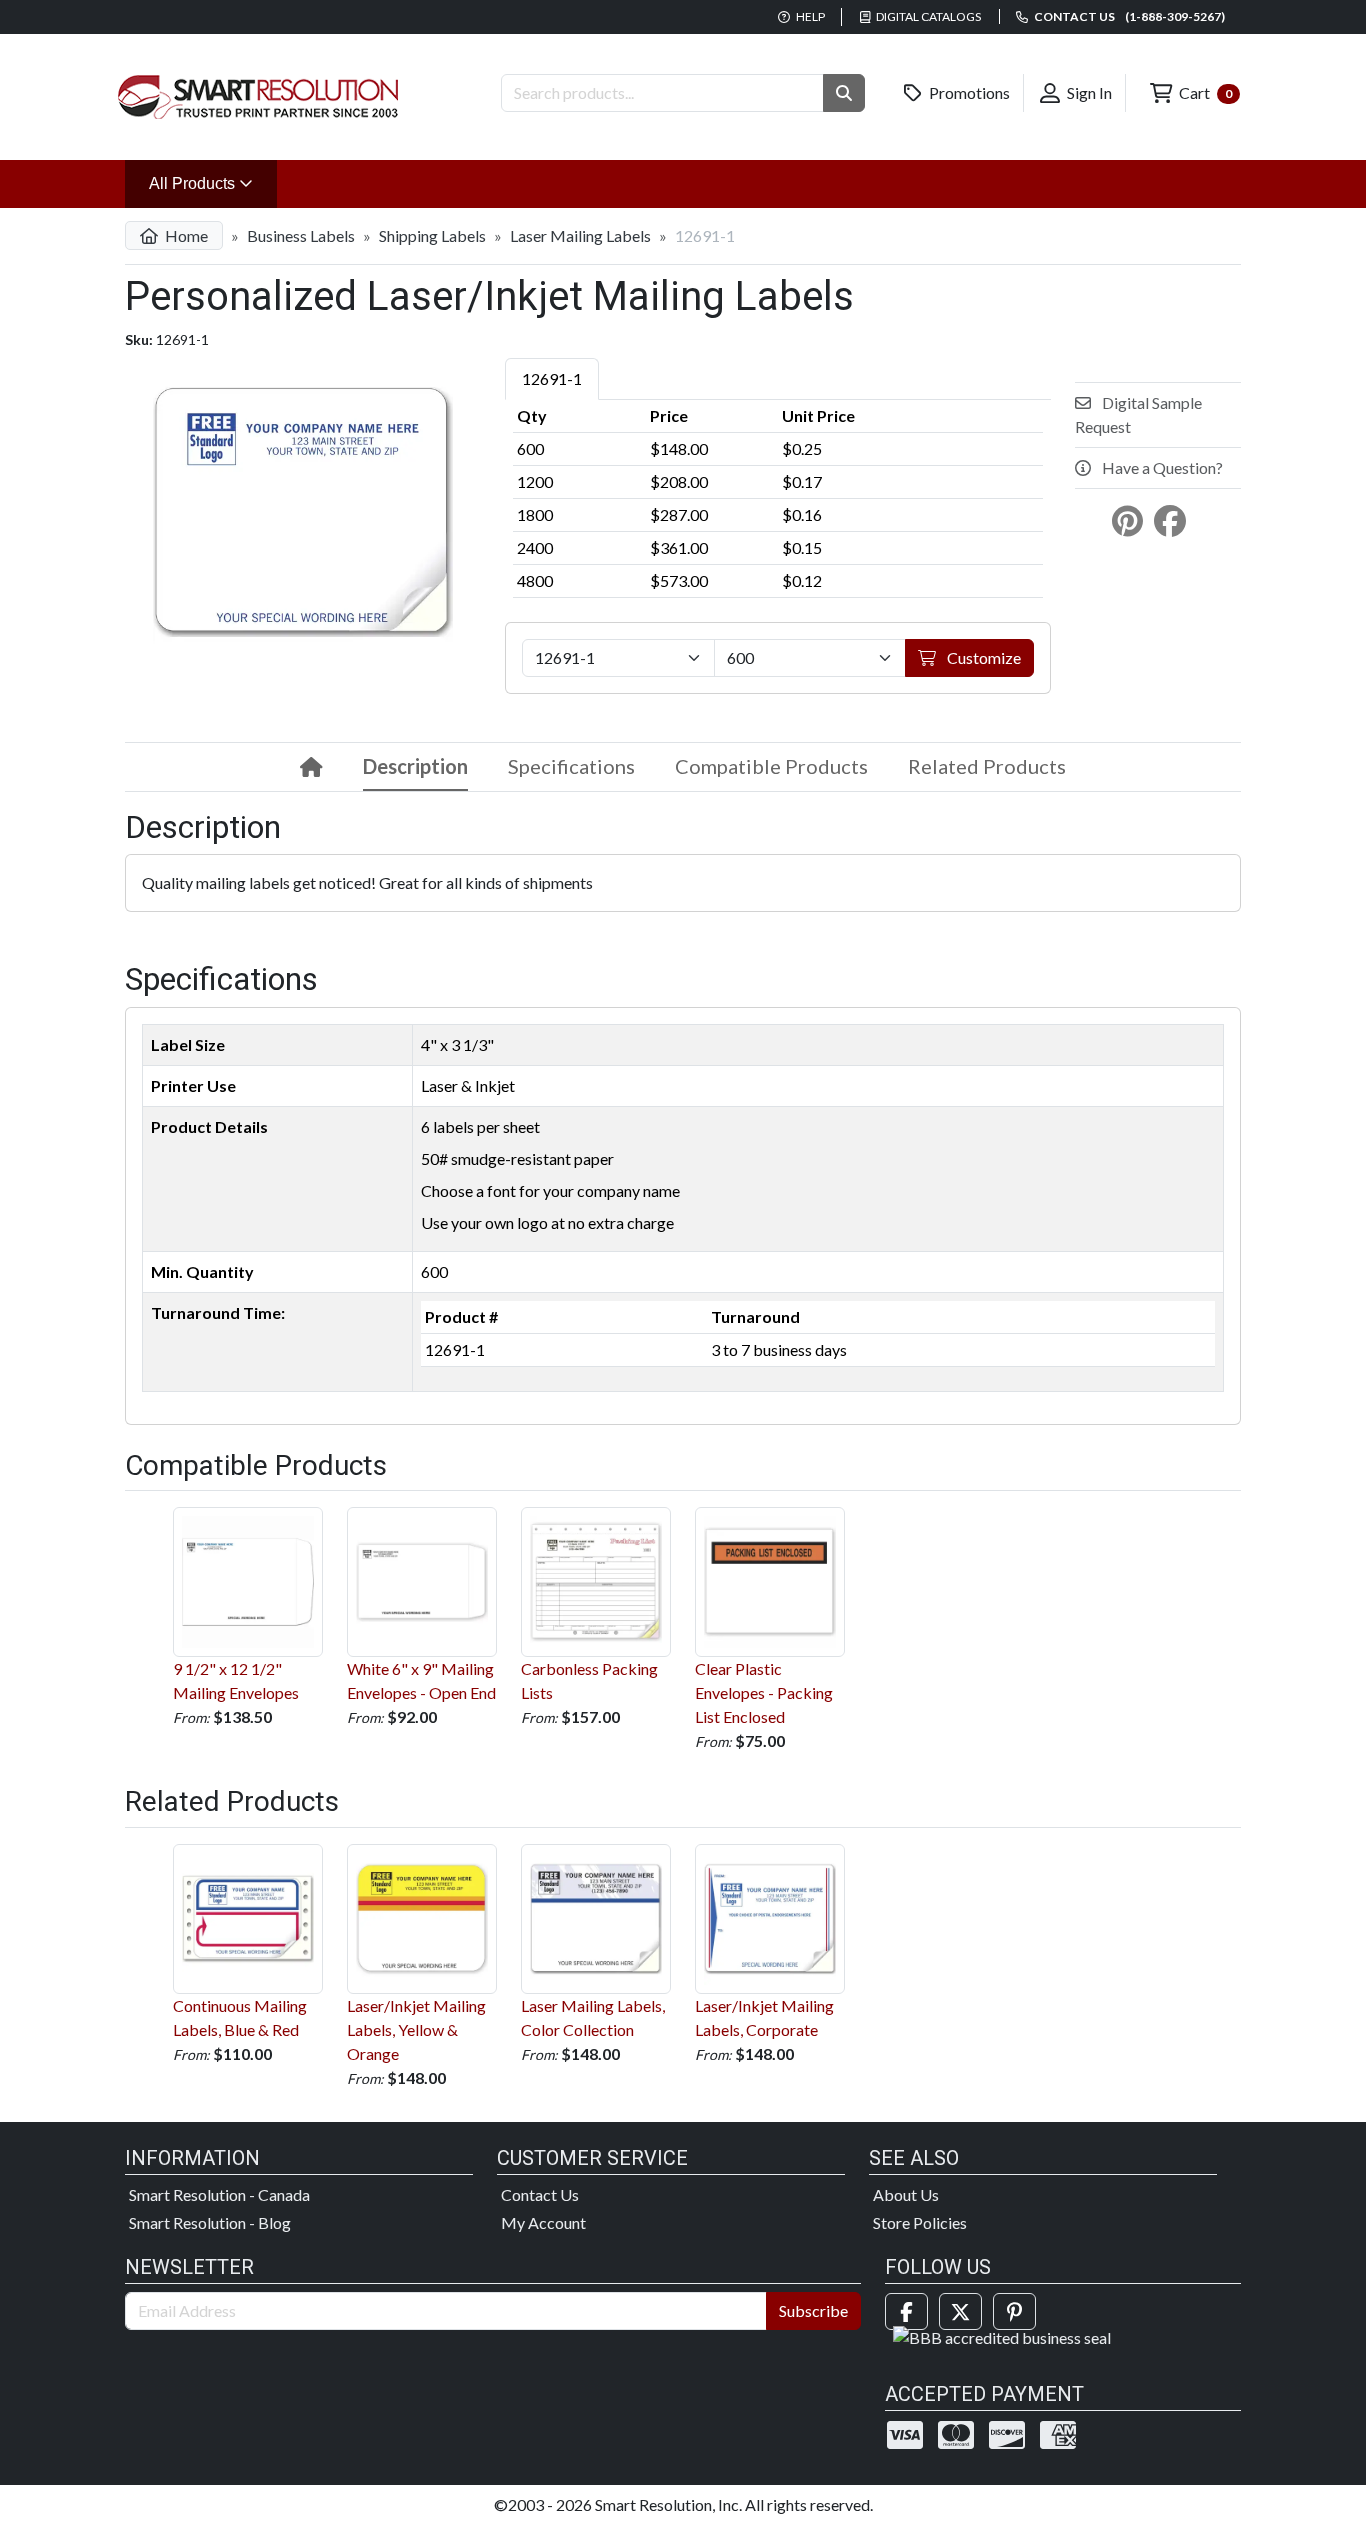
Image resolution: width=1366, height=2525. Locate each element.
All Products (213, 183)
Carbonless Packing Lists (589, 1680)
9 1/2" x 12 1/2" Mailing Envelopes (236, 1680)
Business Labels (301, 235)
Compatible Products (771, 766)
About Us (906, 2194)
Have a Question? (1161, 467)
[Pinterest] (1014, 2311)
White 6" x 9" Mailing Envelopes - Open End (421, 1680)
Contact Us (540, 2194)
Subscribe (813, 2310)
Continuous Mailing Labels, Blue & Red (240, 2017)
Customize (982, 657)
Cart (1204, 92)
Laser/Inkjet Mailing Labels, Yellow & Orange (416, 2029)
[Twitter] (960, 2311)
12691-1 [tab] (552, 378)
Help (809, 16)
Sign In (1088, 92)
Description (415, 766)
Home (185, 235)
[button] (844, 93)
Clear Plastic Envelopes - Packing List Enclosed (764, 1692)
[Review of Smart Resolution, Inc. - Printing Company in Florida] (1002, 2335)
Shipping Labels (432, 235)
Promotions (968, 92)
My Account (543, 2222)
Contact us (1128, 16)
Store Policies (920, 2222)
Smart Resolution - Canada (219, 2194)
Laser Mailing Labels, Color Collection (593, 2017)
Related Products (987, 766)
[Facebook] (906, 2311)
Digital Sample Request (1138, 414)
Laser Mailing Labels (580, 235)
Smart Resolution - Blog (210, 2222)
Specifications (571, 766)
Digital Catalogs (927, 16)
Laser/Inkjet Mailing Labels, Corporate (764, 2017)
